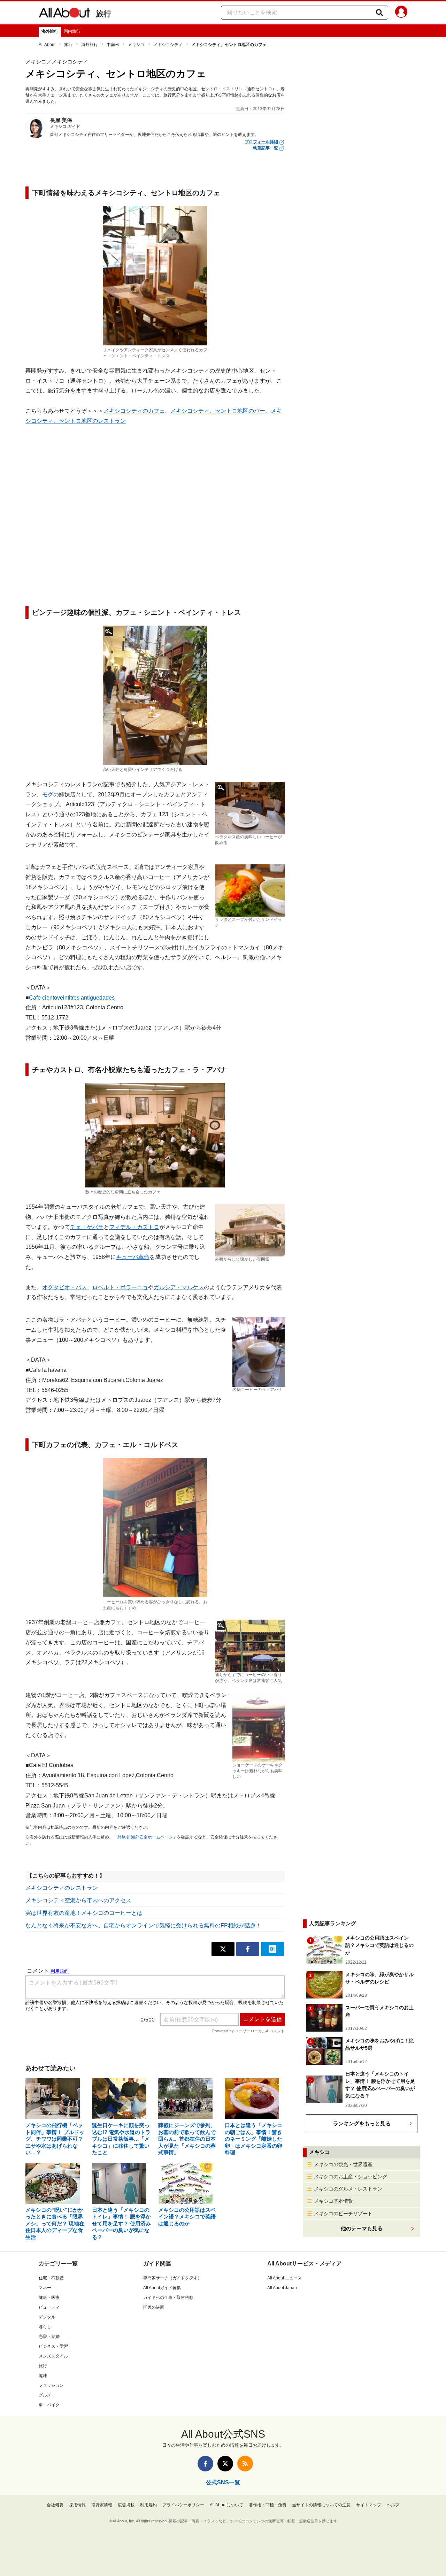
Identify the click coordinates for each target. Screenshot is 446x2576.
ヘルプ (393, 2505)
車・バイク (49, 2405)
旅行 (103, 14)
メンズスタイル (53, 2356)
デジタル (47, 2317)
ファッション (51, 2385)
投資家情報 (102, 2505)
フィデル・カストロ (134, 1227)
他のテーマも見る (362, 2228)
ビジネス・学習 (53, 2346)
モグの (51, 794)
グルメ (45, 2395)
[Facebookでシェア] (248, 1949)
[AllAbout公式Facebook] (205, 2464)
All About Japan (282, 2288)
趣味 (43, 2376)
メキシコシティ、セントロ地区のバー (218, 411)
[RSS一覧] (245, 2464)
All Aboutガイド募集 (162, 2288)
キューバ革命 (133, 1257)
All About (47, 45)
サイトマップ (369, 2505)
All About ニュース (284, 2278)
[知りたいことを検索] (379, 13)
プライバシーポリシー (183, 2505)
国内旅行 (72, 31)
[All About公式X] (225, 2464)
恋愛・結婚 (49, 2337)
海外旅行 (50, 31)
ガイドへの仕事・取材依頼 (168, 2298)
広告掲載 (126, 2505)
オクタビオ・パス (64, 1287)
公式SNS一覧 (223, 2482)
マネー (45, 2288)
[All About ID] (401, 13)
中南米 (113, 45)
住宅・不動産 (51, 2278)
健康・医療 (49, 2298)
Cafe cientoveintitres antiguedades (72, 998)
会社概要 (55, 2505)
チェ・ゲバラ (87, 1227)
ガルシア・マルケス (179, 1287)
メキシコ (136, 45)
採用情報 (77, 2505)
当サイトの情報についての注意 (321, 2505)
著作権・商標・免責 (268, 2505)
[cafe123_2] (155, 695)
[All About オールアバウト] (64, 14)
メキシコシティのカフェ (134, 411)
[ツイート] (223, 1949)
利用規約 (148, 2505)
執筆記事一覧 (266, 148)
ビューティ (49, 2307)
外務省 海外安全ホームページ (145, 1837)
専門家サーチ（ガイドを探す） (172, 2278)
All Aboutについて (226, 2505)
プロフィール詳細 (261, 142)
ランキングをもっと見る (362, 2123)
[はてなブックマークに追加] (272, 1949)
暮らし (45, 2327)
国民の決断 (154, 2307)
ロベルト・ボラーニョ (120, 1287)
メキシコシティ (168, 45)
